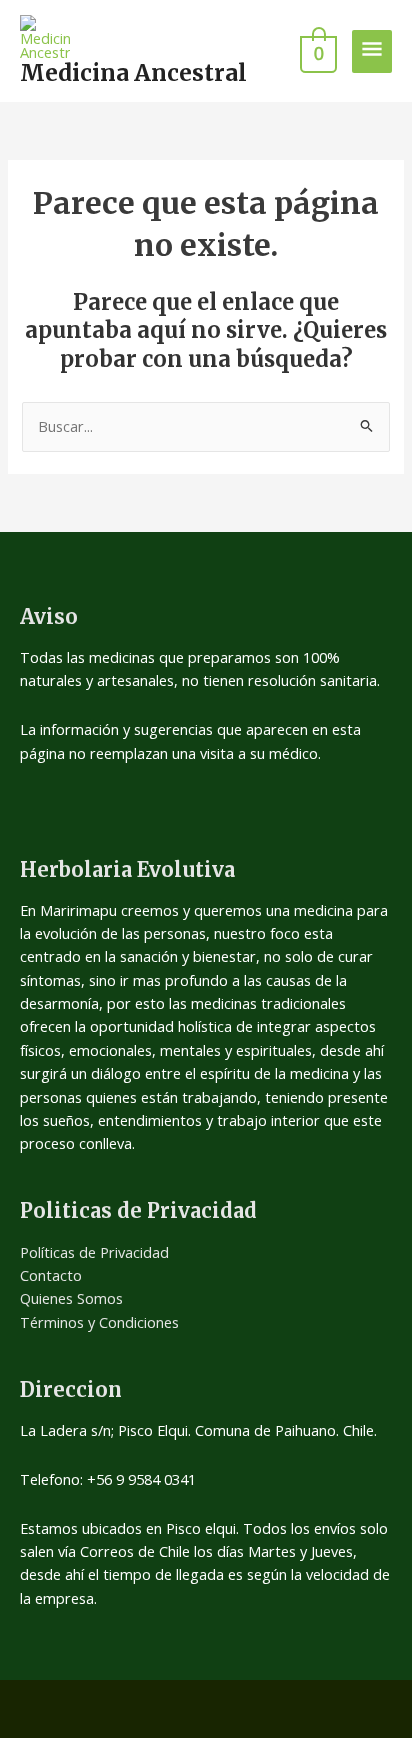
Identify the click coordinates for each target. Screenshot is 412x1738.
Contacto (51, 1275)
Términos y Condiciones (99, 1322)
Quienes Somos (71, 1298)
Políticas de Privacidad (94, 1252)
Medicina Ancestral (133, 73)
